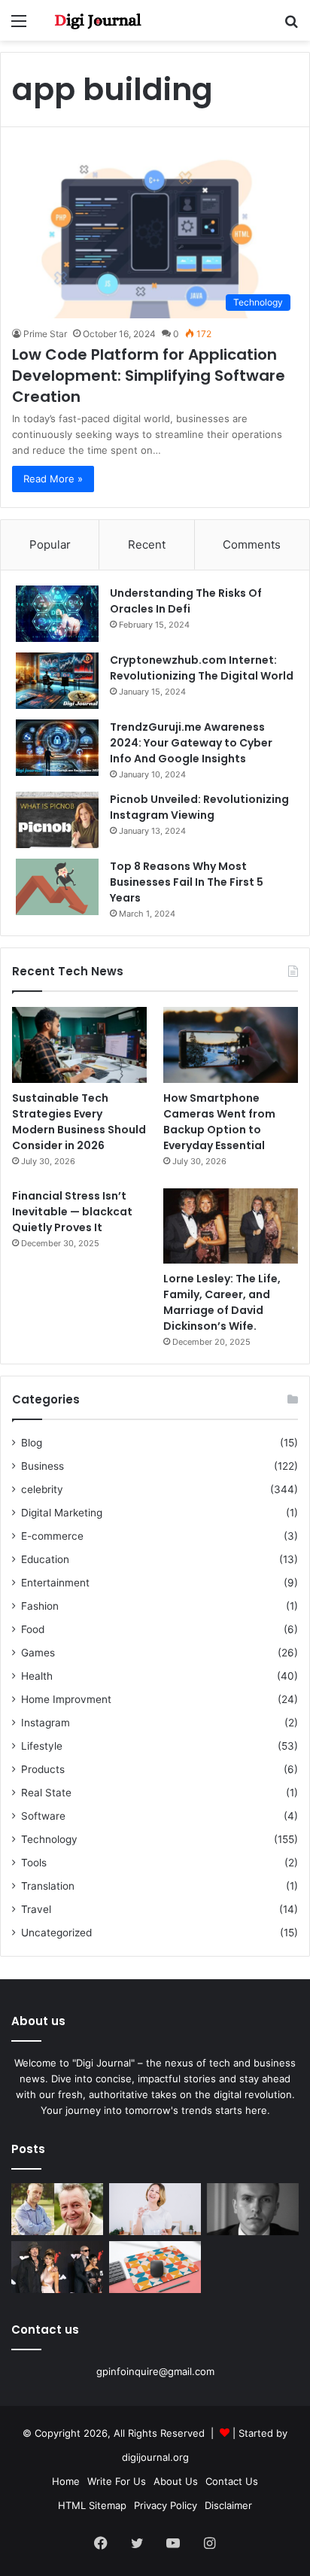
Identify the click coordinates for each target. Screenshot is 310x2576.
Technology (49, 1839)
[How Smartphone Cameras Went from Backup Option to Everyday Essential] (231, 1045)
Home (66, 2481)
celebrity (42, 1489)
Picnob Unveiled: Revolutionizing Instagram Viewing (199, 807)
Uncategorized (56, 1933)
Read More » (53, 479)
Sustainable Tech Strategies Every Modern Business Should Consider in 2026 (79, 1122)
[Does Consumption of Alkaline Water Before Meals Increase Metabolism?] (155, 2209)
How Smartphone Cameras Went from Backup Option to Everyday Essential (219, 1122)
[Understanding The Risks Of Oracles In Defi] (57, 614)
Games (38, 1653)
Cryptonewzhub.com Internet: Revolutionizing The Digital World (202, 668)
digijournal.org (155, 2457)
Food (33, 1629)
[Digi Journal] (98, 20)
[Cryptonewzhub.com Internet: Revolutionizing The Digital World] (57, 681)
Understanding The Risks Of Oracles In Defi (186, 601)
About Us (176, 2481)
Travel (36, 1909)
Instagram (46, 1723)
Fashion (40, 1606)
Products (43, 1769)
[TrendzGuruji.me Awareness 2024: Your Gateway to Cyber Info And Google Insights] (57, 748)
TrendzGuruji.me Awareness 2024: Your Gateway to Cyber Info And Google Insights (191, 743)
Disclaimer (228, 2505)
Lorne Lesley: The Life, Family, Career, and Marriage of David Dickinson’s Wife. (222, 1302)
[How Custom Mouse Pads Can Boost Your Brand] (155, 2267)
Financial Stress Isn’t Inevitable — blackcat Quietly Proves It (72, 1212)
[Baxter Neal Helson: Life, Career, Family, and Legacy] (57, 2209)
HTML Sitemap (92, 2505)
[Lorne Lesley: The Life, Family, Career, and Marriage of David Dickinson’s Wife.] (231, 1226)
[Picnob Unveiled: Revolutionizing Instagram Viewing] (57, 820)
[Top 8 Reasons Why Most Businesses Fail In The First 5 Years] (57, 887)
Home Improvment (66, 1699)
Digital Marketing (62, 1513)
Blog (32, 1443)
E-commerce (52, 1536)
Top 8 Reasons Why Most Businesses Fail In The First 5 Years (187, 882)
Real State (46, 1793)
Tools (34, 1863)
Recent (147, 544)
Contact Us (232, 2481)
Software (43, 1816)
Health (37, 1676)
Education (45, 1559)
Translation (48, 1886)
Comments (252, 544)
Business (43, 1466)
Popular (50, 544)
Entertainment (55, 1583)
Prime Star (45, 334)
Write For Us (117, 2481)
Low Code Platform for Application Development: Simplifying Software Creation (149, 376)
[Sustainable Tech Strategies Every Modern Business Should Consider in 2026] (79, 1045)
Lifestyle (42, 1746)
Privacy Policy (166, 2505)
